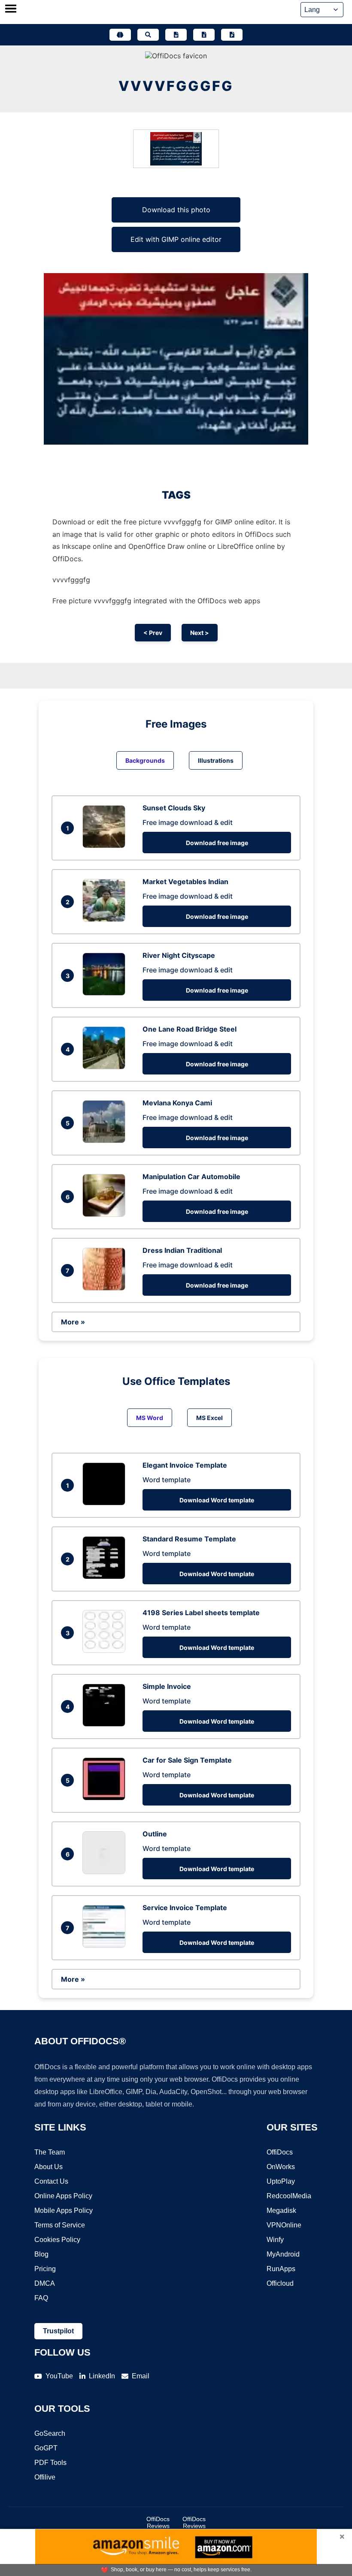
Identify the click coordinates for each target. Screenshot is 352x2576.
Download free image (217, 843)
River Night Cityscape (179, 955)
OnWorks (281, 2167)
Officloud (280, 2283)
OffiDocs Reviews (158, 2522)
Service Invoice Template (185, 1908)
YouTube (59, 2376)
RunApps (281, 2269)
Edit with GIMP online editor (176, 239)
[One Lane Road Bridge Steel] (106, 1067)
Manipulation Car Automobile (191, 1177)
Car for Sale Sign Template (187, 1760)
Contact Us (51, 2181)
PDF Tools (50, 2463)
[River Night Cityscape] (106, 993)
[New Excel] (204, 35)
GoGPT (46, 2448)
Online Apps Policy (63, 2196)
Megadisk (281, 2210)
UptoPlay (281, 2181)
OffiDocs (280, 2152)
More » (73, 1322)
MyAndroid (283, 2254)
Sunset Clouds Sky (174, 808)
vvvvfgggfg (176, 86)
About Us (49, 2167)
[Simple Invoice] (106, 1724)
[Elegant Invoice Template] (106, 1503)
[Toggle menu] (11, 9)
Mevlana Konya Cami (177, 1103)
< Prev (153, 633)
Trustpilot (58, 2331)
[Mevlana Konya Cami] (106, 1141)
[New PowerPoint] (232, 35)
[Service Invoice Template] (106, 1945)
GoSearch (50, 2433)
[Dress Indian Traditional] (106, 1288)
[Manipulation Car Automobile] (106, 1214)
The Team (50, 2152)
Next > (200, 633)
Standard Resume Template (189, 1539)
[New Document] (176, 35)
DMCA (45, 2283)
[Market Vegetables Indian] (106, 919)
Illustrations (216, 760)
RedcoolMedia (289, 2196)
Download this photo (176, 210)
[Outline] (106, 1872)
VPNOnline (284, 2225)
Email (141, 2376)
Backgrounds (145, 760)
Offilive (45, 2477)
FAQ (41, 2298)
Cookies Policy (57, 2240)
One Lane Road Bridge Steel (190, 1029)
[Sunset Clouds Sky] (106, 846)
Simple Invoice (167, 1686)
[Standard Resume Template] (106, 1577)
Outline (155, 1834)
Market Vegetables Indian (185, 882)
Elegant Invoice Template (185, 1465)
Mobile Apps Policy (64, 2210)
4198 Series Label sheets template (201, 1613)
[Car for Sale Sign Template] (106, 1798)
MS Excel (209, 1418)
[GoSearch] (148, 35)
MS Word (150, 1418)
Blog (41, 2254)
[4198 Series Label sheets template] (106, 1650)
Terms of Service (60, 2225)
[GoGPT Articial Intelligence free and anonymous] (120, 35)
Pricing (45, 2269)
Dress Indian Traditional (182, 1250)
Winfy (275, 2240)
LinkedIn (102, 2376)
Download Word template (217, 1500)
